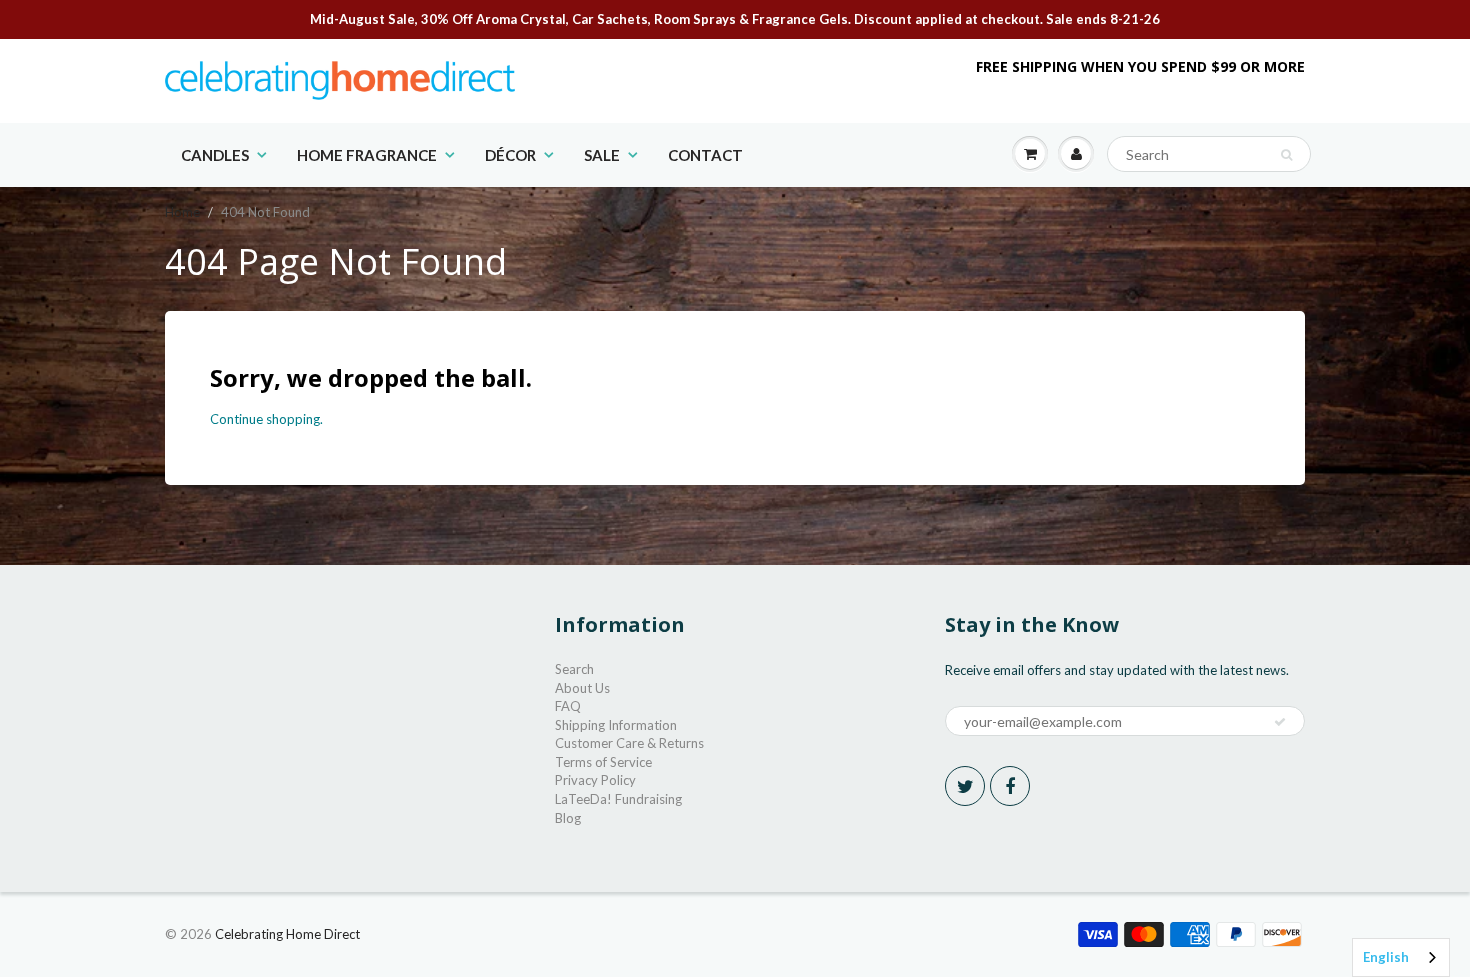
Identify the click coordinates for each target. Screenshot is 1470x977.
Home (182, 212)
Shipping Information (616, 725)
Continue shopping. (266, 419)
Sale (602, 155)
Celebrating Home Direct (287, 934)
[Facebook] (1010, 786)
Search (574, 669)
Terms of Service (603, 762)
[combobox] (1401, 957)
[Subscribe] (1280, 722)
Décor (510, 155)
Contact (705, 155)
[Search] (1286, 155)
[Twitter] (965, 786)
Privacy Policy (595, 780)
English (1386, 957)
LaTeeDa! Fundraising (618, 799)
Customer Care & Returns (629, 743)
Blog (568, 818)
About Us (582, 688)
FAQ (568, 706)
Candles (215, 155)
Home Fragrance (367, 155)
